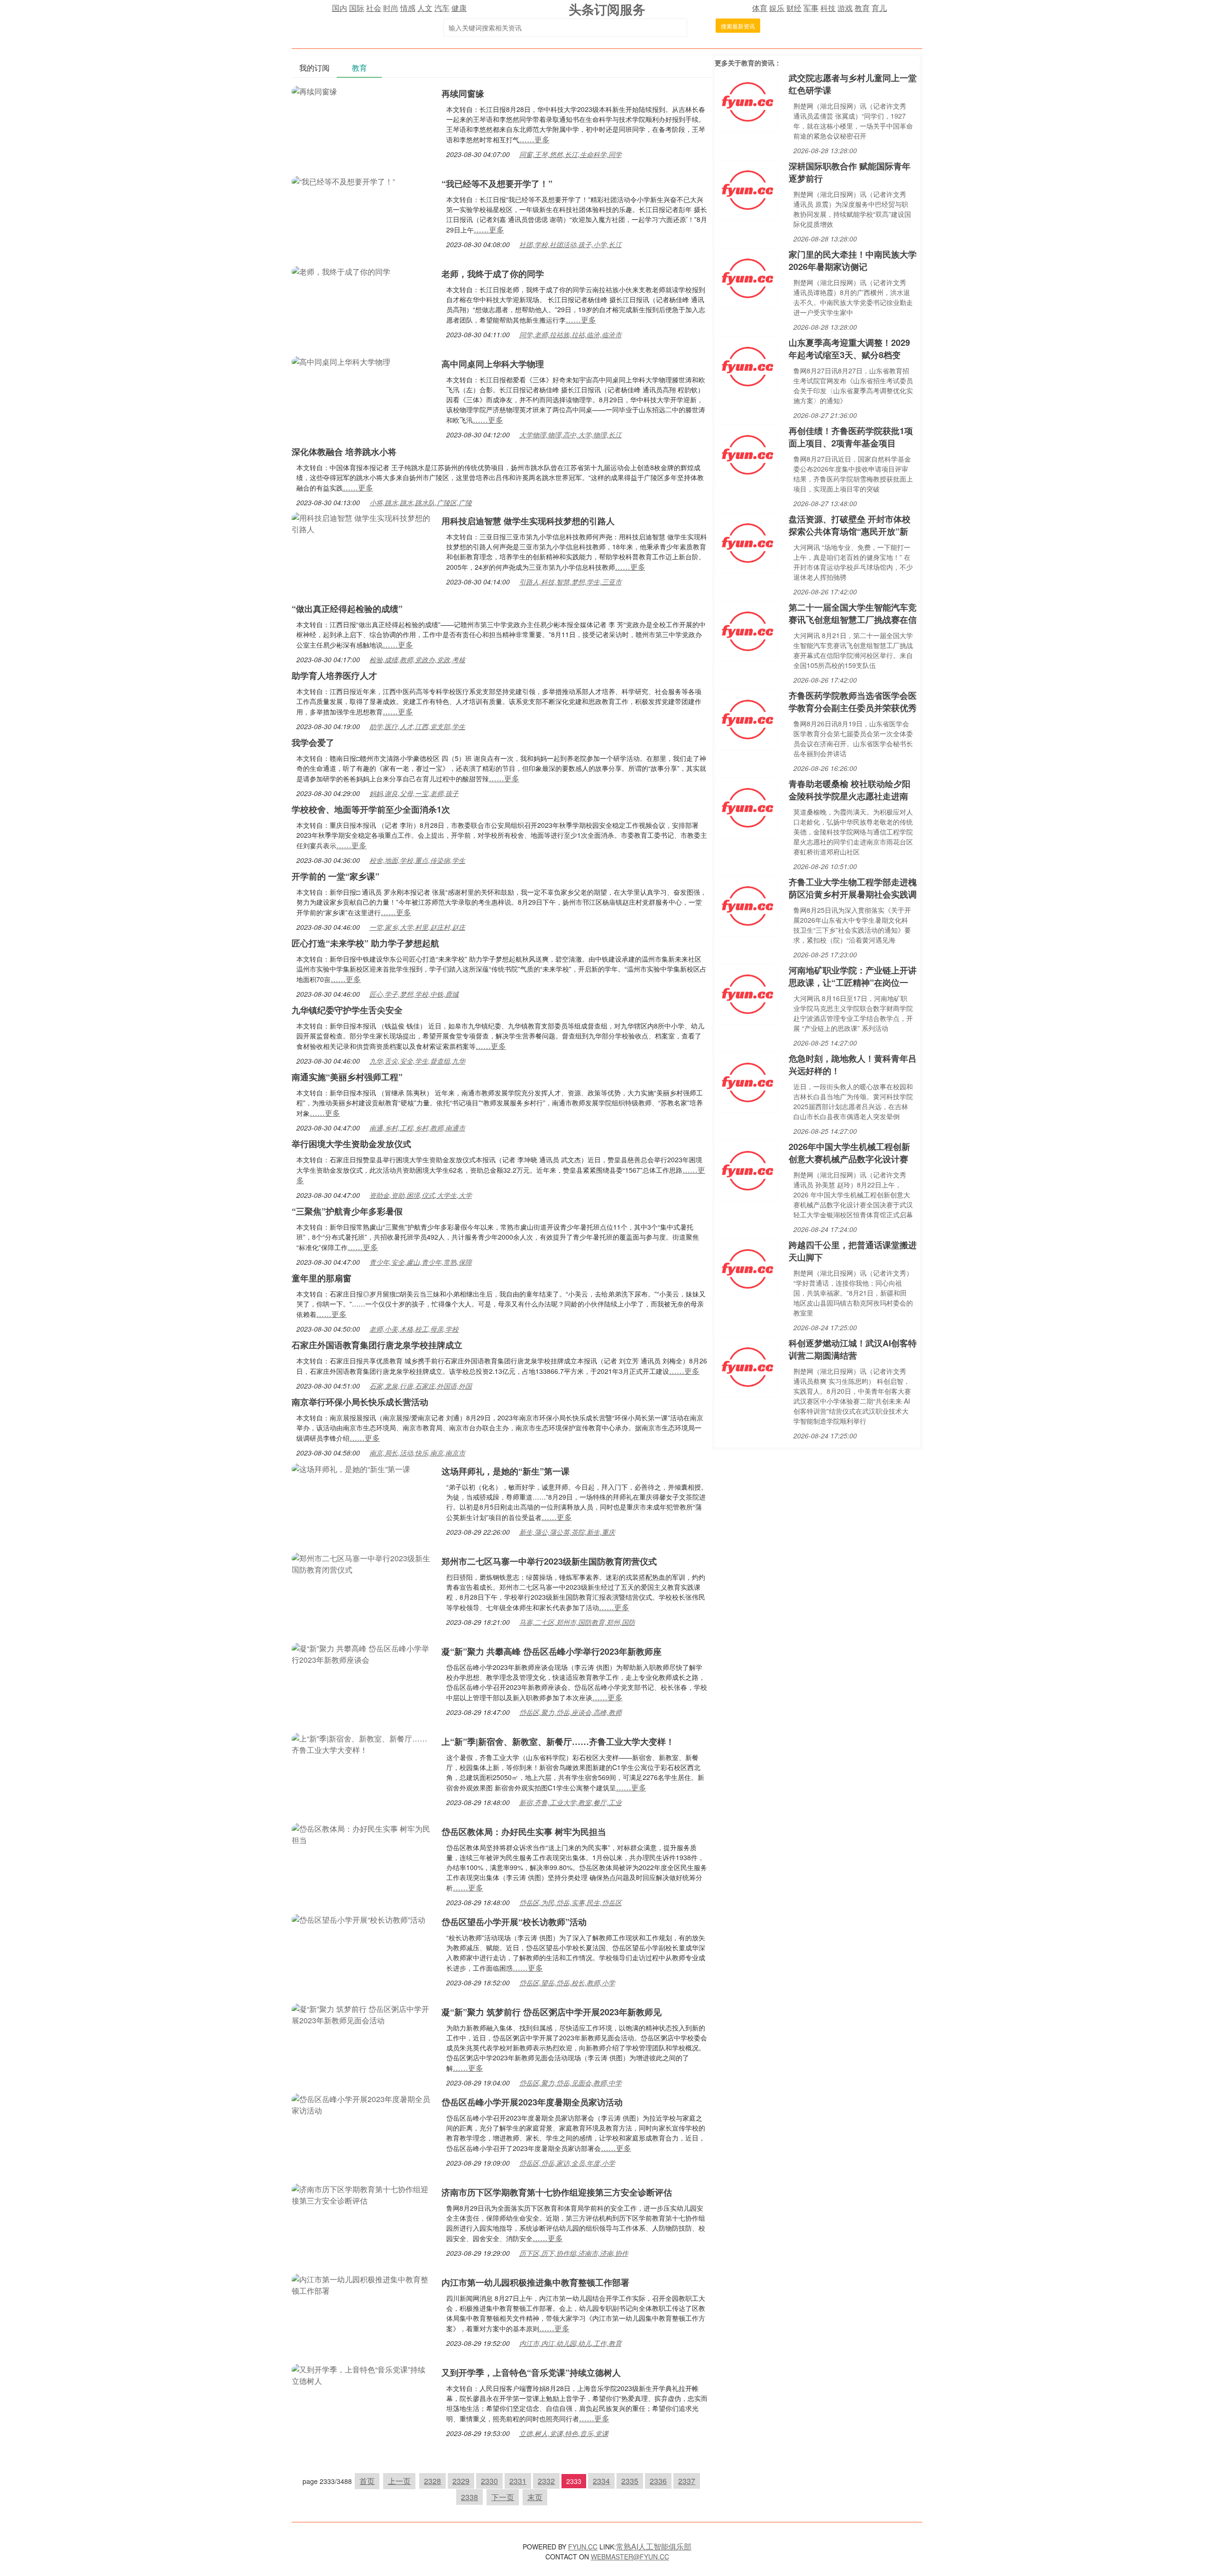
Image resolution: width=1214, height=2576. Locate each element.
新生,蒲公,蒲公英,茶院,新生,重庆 (567, 1532)
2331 (518, 2481)
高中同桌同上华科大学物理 (493, 364)
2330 (489, 2481)
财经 (794, 8)
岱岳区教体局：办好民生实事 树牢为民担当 (524, 1832)
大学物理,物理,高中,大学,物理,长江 (570, 435)
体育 (760, 8)
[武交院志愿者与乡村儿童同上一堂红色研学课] (747, 101)
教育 (862, 8)
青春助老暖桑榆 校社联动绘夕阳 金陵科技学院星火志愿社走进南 (850, 790)
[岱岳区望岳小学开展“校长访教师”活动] (359, 1919)
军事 (811, 8)
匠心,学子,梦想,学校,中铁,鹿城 (414, 994)
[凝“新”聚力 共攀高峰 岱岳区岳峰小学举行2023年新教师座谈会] (362, 1653)
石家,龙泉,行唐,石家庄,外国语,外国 (421, 1386)
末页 (535, 2497)
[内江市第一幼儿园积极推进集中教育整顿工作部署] (362, 2284)
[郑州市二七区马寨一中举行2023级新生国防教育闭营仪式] (362, 1563)
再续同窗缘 (463, 93)
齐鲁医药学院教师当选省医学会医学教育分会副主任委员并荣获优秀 (853, 702)
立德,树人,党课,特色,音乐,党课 (564, 2433)
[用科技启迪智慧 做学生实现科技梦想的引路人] (362, 523)
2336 (658, 2481)
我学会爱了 (313, 742)
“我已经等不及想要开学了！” (497, 184)
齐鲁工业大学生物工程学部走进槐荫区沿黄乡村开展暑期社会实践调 (853, 888)
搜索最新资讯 (738, 26)
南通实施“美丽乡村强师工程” (347, 1077)
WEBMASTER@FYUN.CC (630, 2557)
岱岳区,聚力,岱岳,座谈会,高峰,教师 (570, 1712)
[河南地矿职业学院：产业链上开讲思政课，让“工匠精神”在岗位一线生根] (747, 993)
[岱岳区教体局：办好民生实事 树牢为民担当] (362, 1833)
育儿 (879, 8)
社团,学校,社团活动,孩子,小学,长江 (570, 244)
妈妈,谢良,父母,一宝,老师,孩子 (414, 793)
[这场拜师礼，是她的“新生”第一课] (351, 1468)
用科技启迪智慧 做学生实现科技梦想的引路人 (528, 521)
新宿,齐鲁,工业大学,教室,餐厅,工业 (570, 1802)
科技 (828, 8)
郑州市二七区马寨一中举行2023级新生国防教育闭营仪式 (549, 1561)
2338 (469, 2497)
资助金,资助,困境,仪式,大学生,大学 (421, 1195)
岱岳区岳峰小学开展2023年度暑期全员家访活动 (532, 2102)
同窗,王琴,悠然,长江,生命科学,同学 (570, 154)
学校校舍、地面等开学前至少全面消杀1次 (371, 809)
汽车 (442, 8)
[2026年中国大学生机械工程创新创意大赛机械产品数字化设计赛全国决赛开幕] (747, 1170)
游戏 (845, 8)
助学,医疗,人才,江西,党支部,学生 (417, 726)
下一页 (503, 2497)
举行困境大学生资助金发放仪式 (351, 1144)
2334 (601, 2481)
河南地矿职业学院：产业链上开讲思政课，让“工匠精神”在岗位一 (853, 976)
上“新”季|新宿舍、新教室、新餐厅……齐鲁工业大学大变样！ (558, 1742)
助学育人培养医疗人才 (334, 676)
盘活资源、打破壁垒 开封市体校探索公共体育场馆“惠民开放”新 (850, 525)
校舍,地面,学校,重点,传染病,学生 (417, 860)
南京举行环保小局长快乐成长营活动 (360, 1402)
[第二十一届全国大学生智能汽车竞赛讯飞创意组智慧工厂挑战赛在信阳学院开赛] (747, 630)
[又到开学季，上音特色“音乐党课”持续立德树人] (362, 2374)
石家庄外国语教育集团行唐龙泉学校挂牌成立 (377, 1345)
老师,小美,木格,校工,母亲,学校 (414, 1329)
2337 (687, 2481)
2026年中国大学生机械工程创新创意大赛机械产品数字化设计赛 (849, 1153)
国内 (340, 8)
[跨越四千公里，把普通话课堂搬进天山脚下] (747, 1268)
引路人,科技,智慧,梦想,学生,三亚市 (570, 582)
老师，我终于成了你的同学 (493, 274)
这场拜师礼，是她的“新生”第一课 (506, 1471)
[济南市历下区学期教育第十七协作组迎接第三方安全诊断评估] (362, 2194)
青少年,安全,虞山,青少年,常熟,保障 (421, 1262)
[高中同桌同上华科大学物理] (341, 361)
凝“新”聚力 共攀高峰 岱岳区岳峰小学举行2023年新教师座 (552, 1651)
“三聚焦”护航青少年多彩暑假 (347, 1211)
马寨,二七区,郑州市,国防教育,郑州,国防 (577, 1622)
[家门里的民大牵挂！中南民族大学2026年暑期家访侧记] (747, 277)
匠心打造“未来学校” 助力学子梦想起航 (365, 943)
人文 (425, 8)
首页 (367, 2481)
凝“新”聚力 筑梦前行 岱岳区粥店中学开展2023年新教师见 (552, 2012)
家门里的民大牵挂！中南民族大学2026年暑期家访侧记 (853, 260)
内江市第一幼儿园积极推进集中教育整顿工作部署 (535, 2282)
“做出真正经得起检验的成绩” (347, 609)
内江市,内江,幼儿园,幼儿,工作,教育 (570, 2343)
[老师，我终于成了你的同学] (341, 271)
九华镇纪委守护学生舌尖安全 (347, 1010)
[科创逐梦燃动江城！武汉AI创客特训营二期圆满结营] (747, 1366)
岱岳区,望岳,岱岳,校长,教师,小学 (567, 1983)
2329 (461, 2481)
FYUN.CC (583, 2547)
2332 (546, 2481)
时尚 (391, 8)
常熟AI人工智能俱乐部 (654, 2546)
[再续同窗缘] (314, 90)
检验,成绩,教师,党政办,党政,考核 (417, 659)
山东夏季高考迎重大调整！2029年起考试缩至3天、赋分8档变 (849, 349)
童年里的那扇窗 (322, 1278)
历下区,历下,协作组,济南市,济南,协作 (574, 2253)
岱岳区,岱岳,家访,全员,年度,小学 (567, 2163)
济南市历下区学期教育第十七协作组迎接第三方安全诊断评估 (557, 2192)
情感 (408, 8)
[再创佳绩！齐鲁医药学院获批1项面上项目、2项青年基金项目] (747, 454)
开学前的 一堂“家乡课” (336, 876)
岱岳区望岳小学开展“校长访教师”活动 (514, 1922)
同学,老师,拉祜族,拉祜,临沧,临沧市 (570, 334)
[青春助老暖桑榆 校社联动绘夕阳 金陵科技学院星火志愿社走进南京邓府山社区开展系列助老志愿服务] (747, 807)
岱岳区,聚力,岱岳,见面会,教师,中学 (570, 2083)
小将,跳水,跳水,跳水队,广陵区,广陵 (421, 502)
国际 (357, 8)
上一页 (399, 2481)
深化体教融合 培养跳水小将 (344, 452)
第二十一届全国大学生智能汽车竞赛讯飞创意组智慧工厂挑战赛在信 (853, 613)
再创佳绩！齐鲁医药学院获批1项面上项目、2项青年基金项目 (851, 437)
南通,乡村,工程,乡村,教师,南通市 (417, 1128)
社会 (374, 8)
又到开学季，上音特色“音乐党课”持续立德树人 (531, 2372)
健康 (459, 8)
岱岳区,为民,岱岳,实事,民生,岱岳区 (570, 1902)
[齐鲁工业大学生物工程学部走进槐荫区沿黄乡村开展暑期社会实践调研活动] (747, 905)
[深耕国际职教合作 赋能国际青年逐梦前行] (747, 189)
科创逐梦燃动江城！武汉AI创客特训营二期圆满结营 (853, 1349)
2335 (630, 2481)
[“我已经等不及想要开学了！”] (343, 181)
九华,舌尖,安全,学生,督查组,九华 (417, 1061)
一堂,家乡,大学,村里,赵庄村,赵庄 (417, 927)
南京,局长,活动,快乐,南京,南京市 (417, 1453)
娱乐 (777, 8)
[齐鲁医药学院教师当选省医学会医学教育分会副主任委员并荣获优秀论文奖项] (747, 718)
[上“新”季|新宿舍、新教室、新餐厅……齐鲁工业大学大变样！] (362, 1743)
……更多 (534, 139)
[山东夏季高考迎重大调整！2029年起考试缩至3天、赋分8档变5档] (747, 366)
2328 (432, 2481)
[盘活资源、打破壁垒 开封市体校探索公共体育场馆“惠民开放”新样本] (747, 542)
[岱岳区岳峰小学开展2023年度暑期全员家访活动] (362, 2104)
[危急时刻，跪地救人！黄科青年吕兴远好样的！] (747, 1081)
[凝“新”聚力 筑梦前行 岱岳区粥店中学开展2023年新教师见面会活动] (362, 2014)
